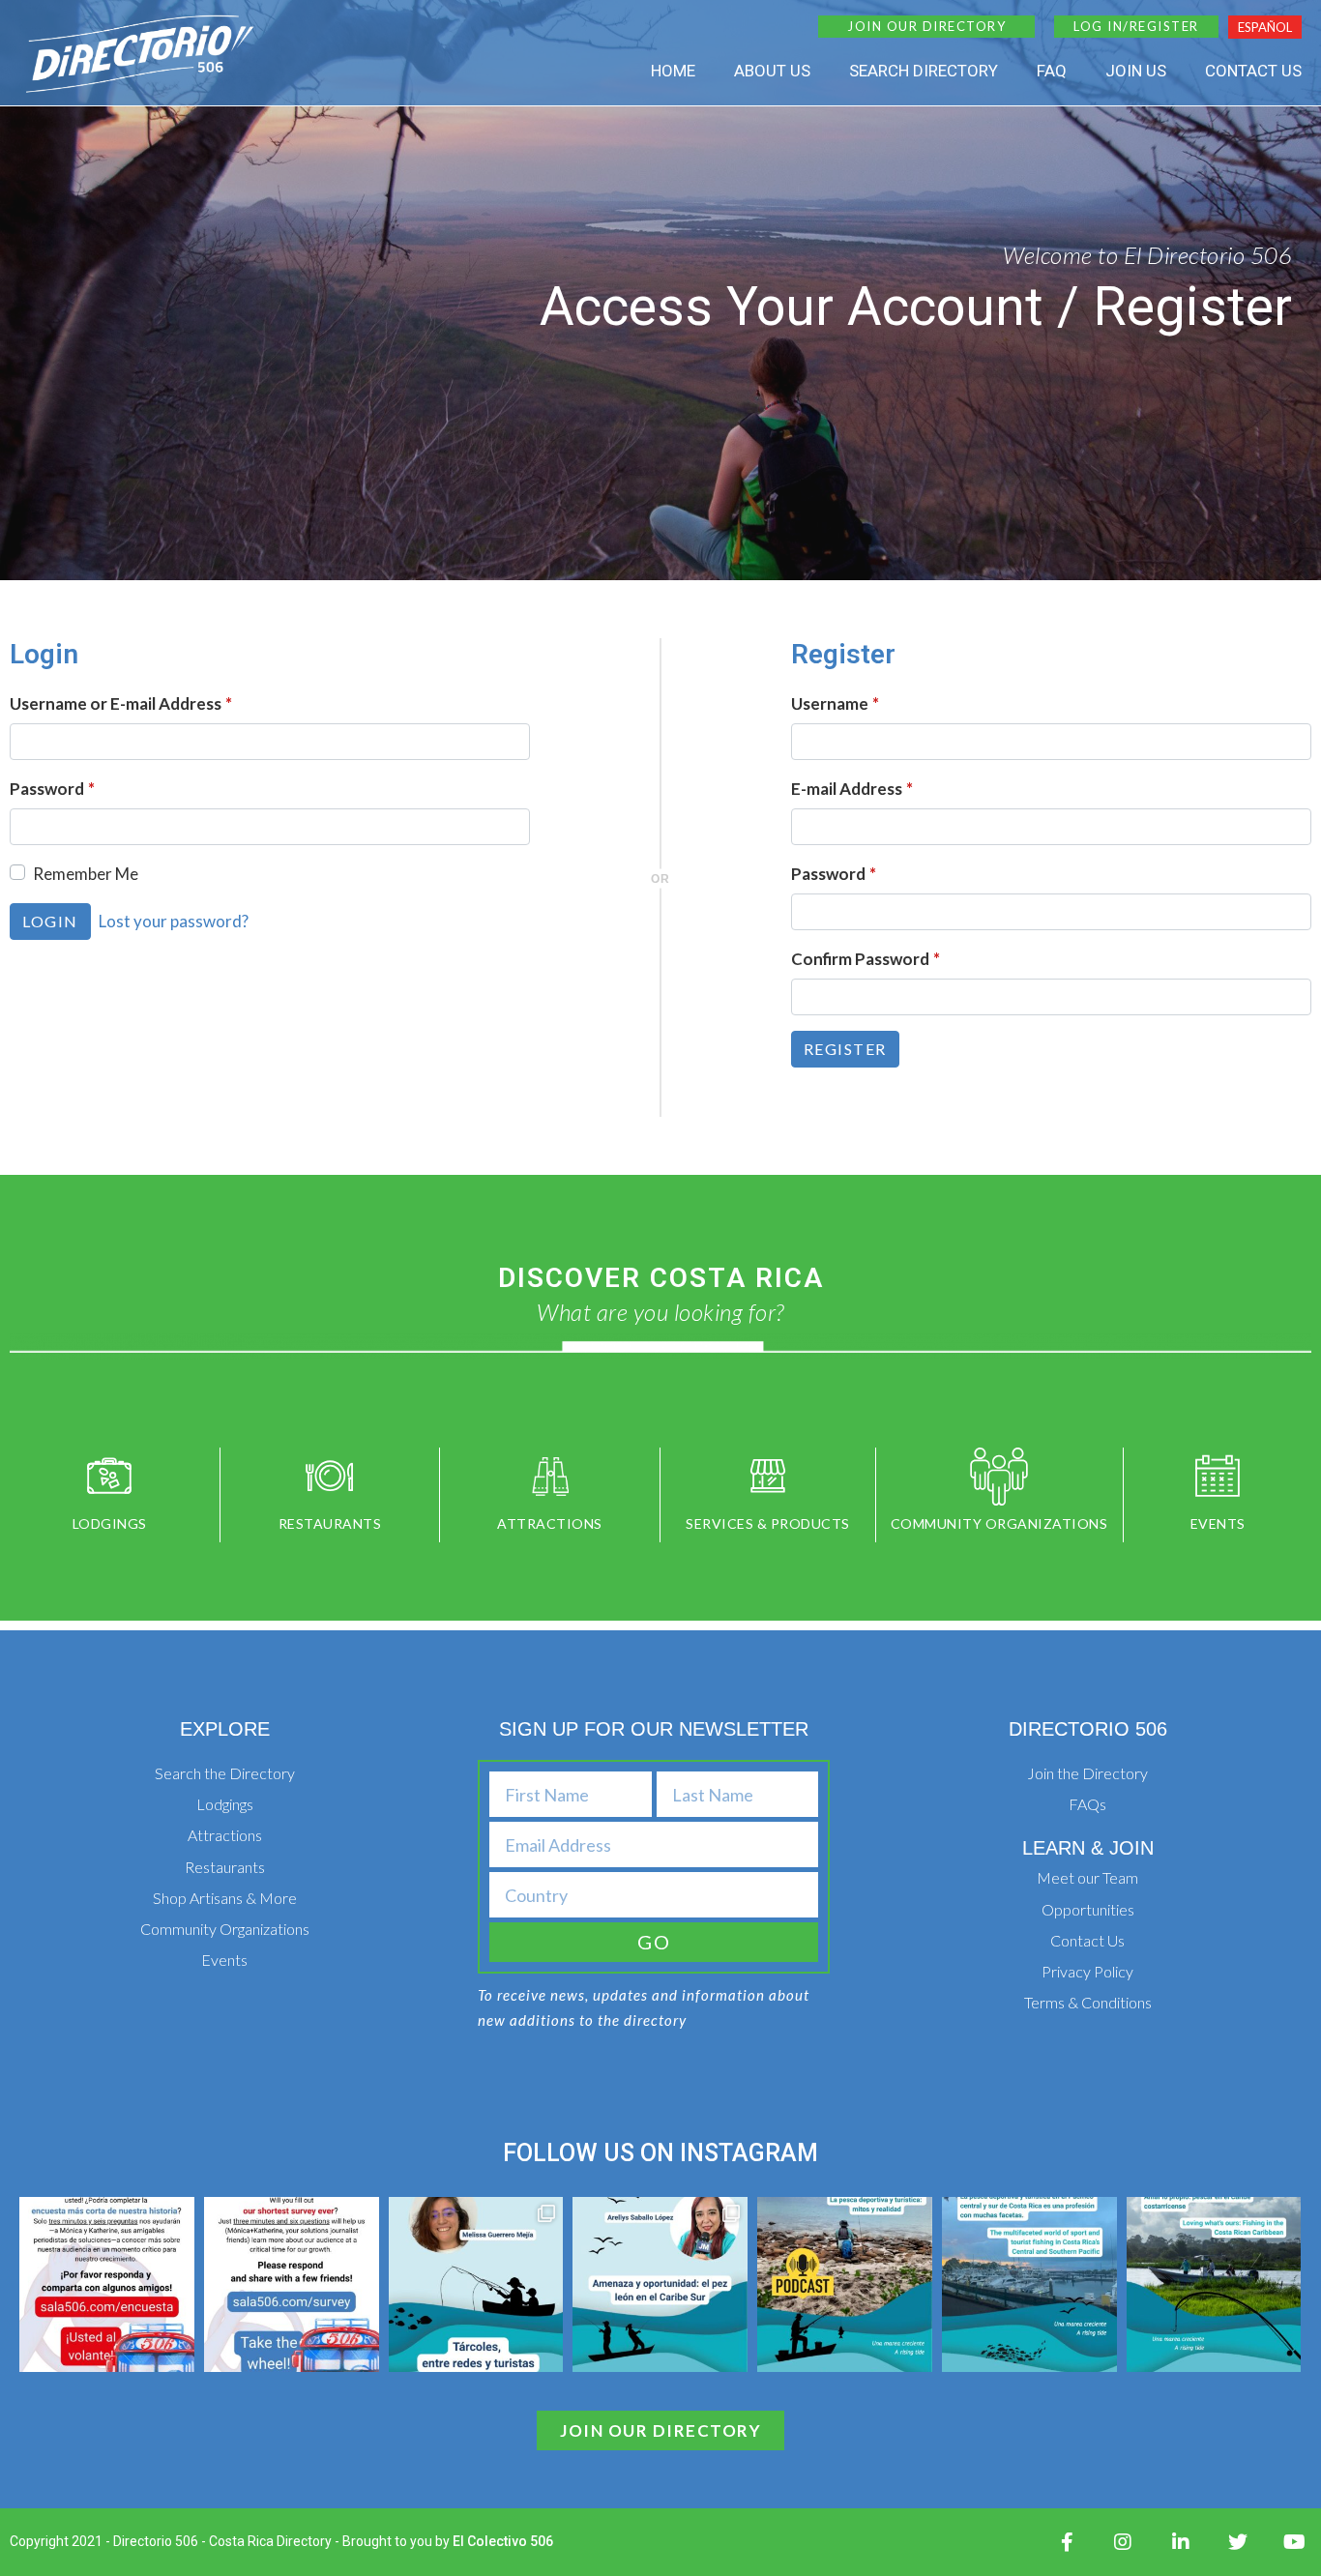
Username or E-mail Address (121, 703)
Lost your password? (174, 921)
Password (52, 789)
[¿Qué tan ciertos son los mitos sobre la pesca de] (845, 2284)
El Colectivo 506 (503, 2541)
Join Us (1136, 71)
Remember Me (86, 874)
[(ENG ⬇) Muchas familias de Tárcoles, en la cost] (476, 2284)
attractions (550, 1523)
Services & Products (768, 1523)
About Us (772, 71)
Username (835, 703)
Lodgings (110, 1523)
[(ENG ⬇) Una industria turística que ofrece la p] (1029, 2284)
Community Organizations (999, 1523)
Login (50, 921)
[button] (926, 27)
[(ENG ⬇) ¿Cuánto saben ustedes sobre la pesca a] (660, 2284)
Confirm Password (866, 959)
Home (673, 71)
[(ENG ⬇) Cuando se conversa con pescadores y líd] (1214, 2284)
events (1218, 1523)
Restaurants (330, 1523)
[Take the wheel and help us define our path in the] (292, 2284)
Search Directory (924, 71)
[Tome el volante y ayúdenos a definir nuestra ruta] (107, 2284)
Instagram (749, 2153)
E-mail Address (852, 789)
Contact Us (1253, 71)
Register (845, 1049)
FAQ (1052, 71)
